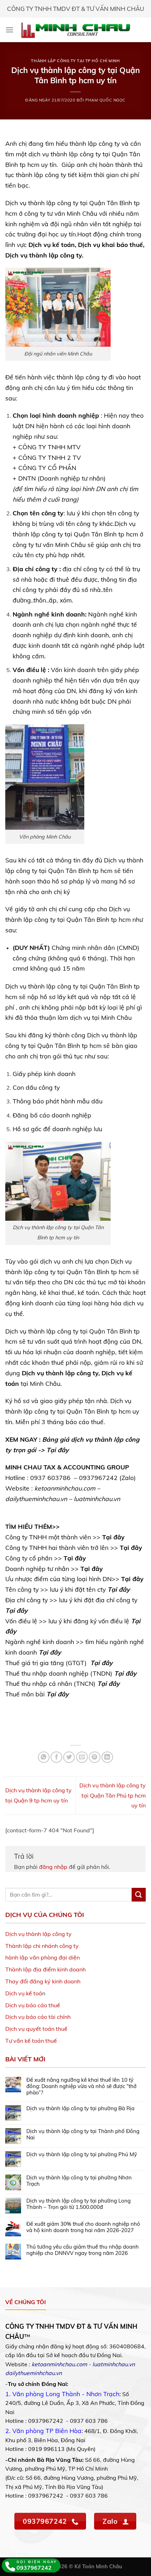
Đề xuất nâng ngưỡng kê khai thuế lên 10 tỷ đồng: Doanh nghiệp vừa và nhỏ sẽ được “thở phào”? (81, 2086)
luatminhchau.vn (114, 2364)
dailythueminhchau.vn (34, 2373)
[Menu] (9, 30)
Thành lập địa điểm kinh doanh (45, 1969)
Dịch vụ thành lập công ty (38, 1934)
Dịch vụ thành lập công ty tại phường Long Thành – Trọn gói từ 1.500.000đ (78, 2204)
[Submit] (139, 1895)
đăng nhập (53, 1867)
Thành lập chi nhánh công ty (42, 1946)
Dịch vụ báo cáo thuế (33, 2005)
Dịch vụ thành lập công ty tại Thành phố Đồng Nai (83, 2134)
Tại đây (58, 1450)
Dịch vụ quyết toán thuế (36, 2029)
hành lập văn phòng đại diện (42, 1957)
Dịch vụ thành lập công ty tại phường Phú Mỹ (82, 2154)
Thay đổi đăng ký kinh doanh (43, 1981)
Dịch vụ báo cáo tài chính (38, 2017)
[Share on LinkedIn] (107, 1757)
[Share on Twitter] (69, 1757)
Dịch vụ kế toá (24, 1993)
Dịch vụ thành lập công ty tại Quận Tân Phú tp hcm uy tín (113, 1795)
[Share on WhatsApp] (44, 1757)
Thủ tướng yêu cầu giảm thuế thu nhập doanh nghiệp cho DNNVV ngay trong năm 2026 (83, 2250)
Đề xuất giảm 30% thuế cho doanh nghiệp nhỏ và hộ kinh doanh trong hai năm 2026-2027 (83, 2227)
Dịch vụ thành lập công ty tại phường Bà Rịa (80, 2108)
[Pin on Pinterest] (95, 1757)
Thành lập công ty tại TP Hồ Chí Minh (75, 61)
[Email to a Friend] (82, 1757)
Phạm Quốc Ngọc (106, 100)
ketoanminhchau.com (59, 2364)
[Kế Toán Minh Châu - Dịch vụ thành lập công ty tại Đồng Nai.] (76, 30)
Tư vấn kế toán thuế (31, 2041)
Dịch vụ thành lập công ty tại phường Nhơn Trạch (79, 2181)
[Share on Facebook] (56, 1757)
